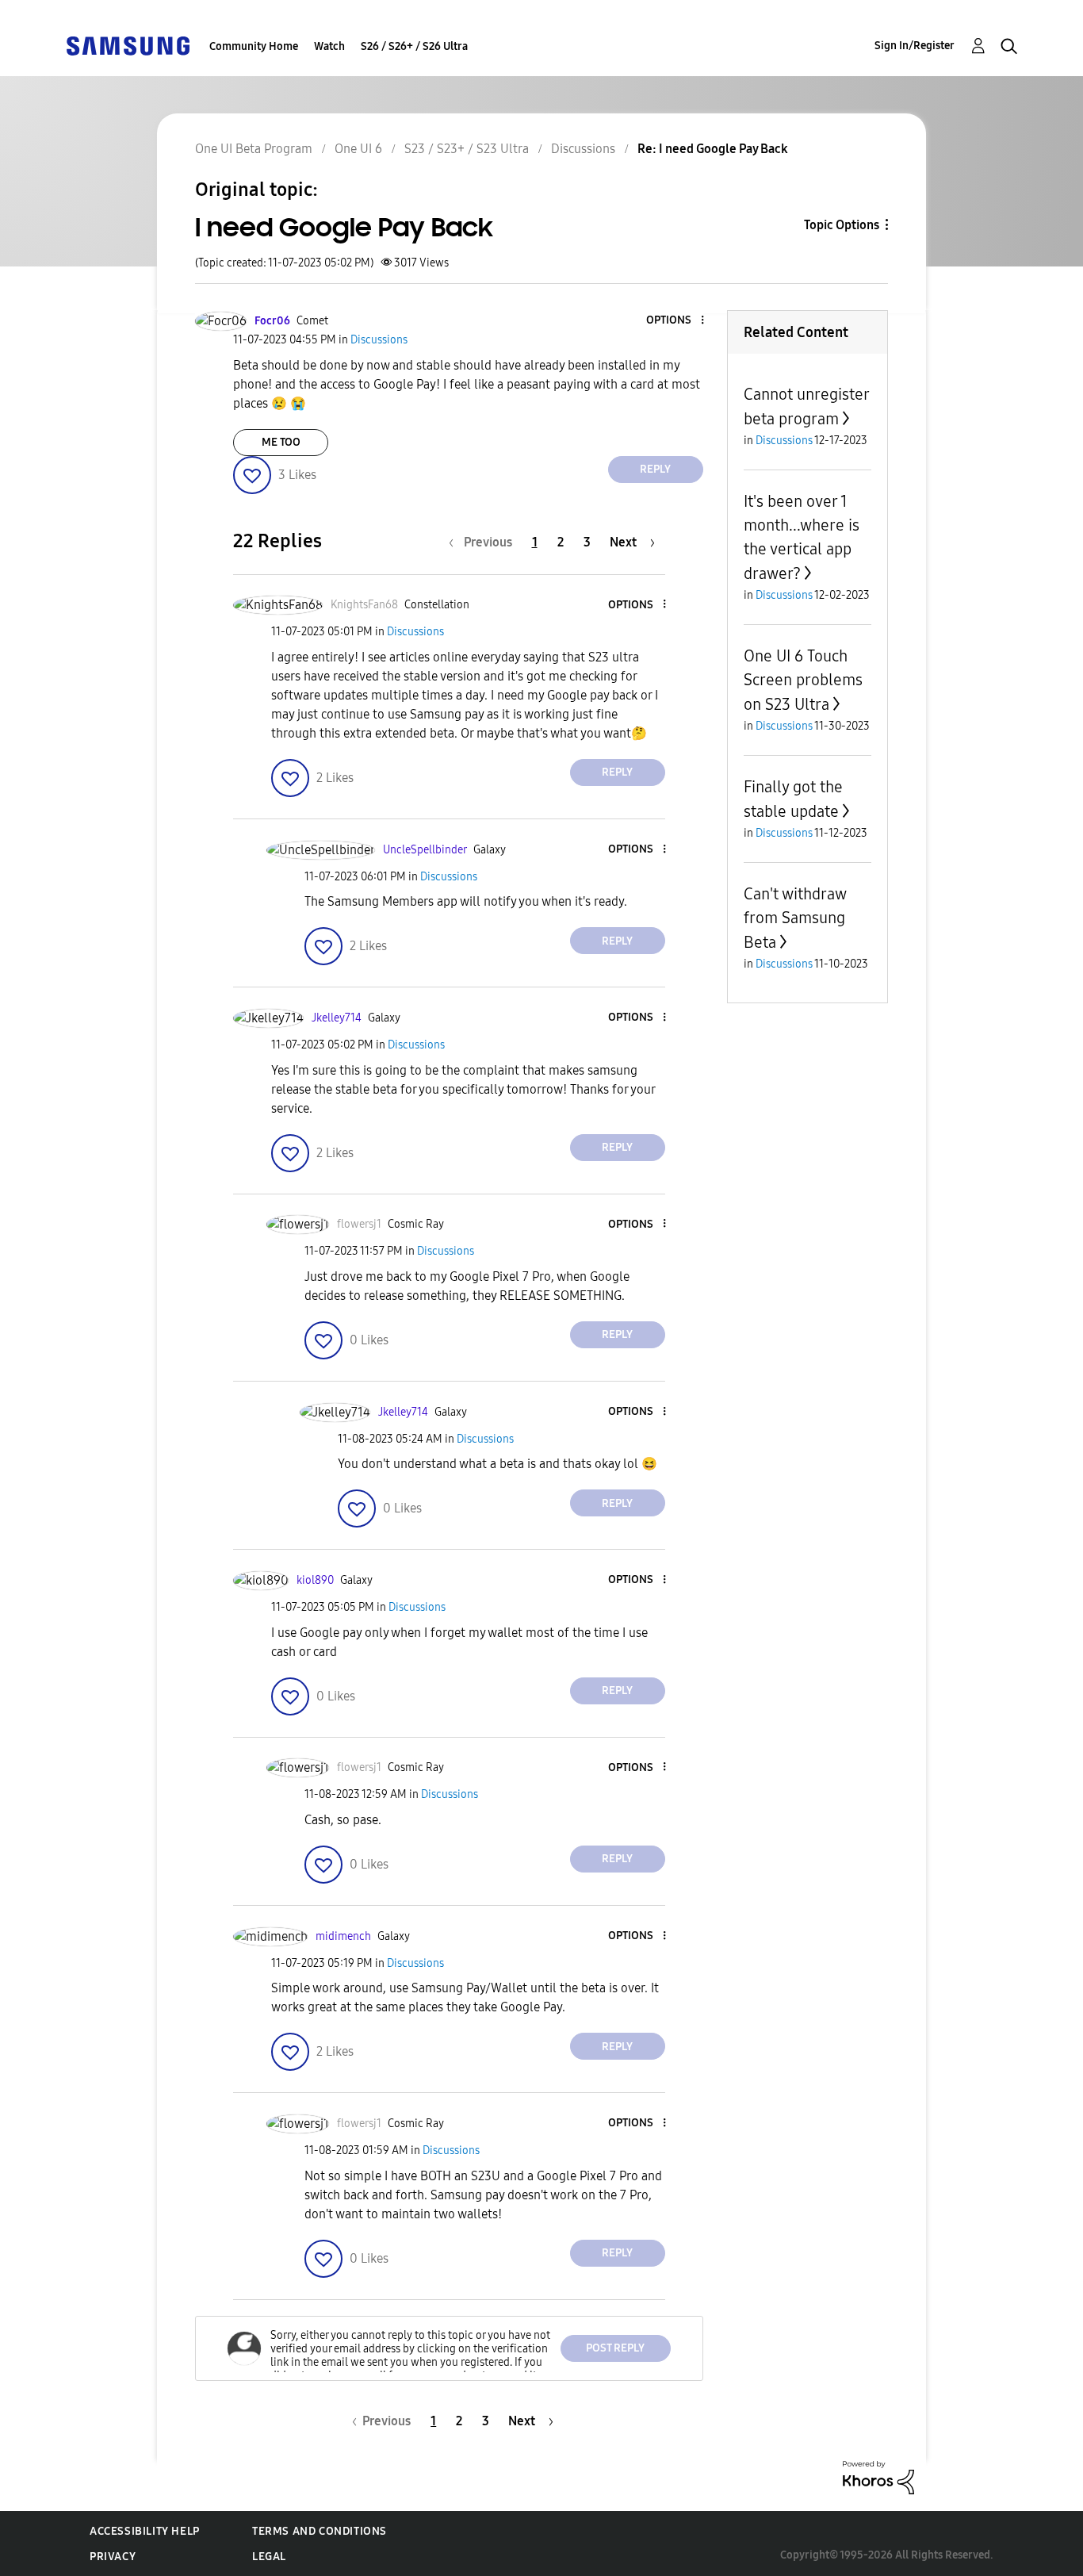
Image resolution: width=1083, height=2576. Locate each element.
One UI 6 (358, 149)
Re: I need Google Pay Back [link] (713, 149)
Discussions (583, 149)
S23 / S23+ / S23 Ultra (467, 149)
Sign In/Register (915, 46)
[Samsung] (128, 45)
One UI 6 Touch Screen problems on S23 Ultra (803, 680)
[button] (675, 321)
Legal (269, 2557)
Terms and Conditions (320, 2531)
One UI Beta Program (254, 149)
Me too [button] (281, 442)
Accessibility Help (145, 2531)
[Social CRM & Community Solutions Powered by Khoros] (878, 2476)
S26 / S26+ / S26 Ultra (414, 46)
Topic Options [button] (842, 225)
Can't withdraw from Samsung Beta (795, 918)
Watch (329, 46)
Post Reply (615, 2348)
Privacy (113, 2557)
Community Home (254, 46)
